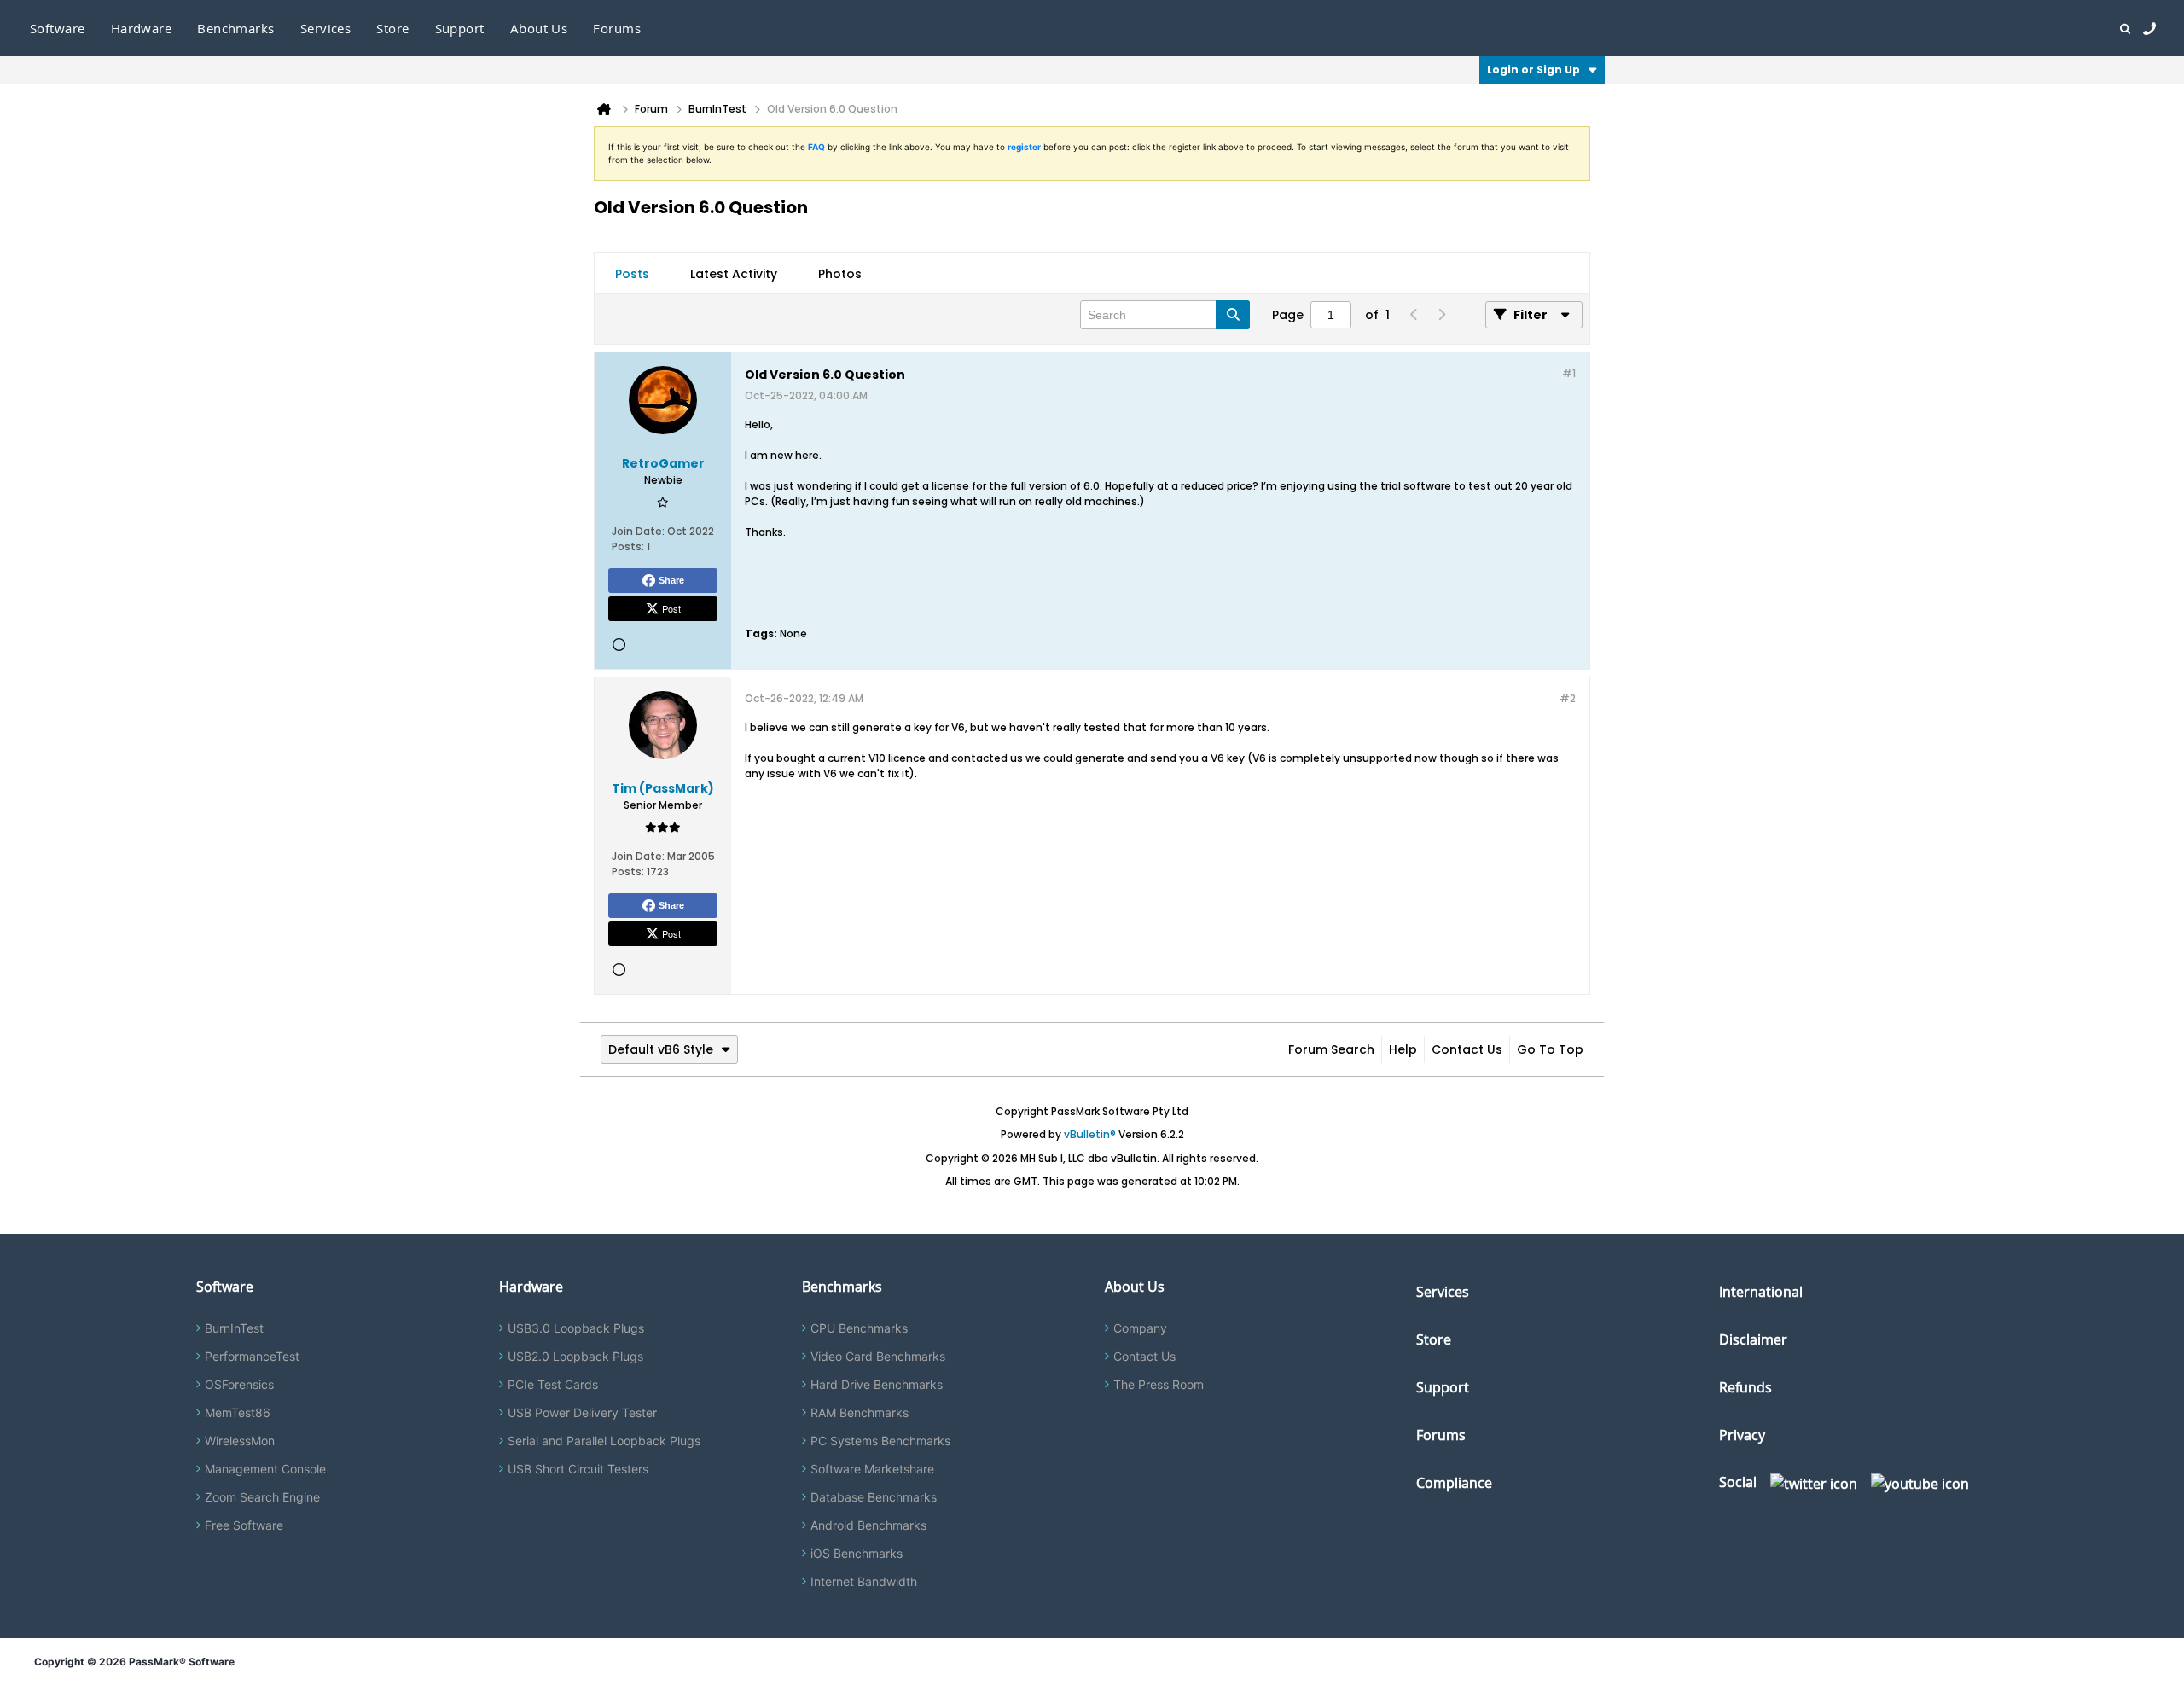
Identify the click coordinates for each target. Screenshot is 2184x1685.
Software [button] (58, 28)
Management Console (265, 1469)
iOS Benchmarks (857, 1553)
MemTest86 (238, 1412)
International (1761, 1292)
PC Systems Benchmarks (880, 1441)
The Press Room (1159, 1384)
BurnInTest (234, 1328)
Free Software (244, 1525)
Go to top (1550, 1049)
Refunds (1745, 1387)
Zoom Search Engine (262, 1497)
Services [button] (326, 28)
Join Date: (638, 531)
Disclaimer (1753, 1339)
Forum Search (1331, 1049)
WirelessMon (240, 1441)
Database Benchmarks (874, 1497)
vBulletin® (1090, 1134)
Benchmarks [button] (236, 28)
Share (671, 580)
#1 (1569, 373)
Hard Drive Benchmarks (877, 1384)
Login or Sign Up (1533, 70)
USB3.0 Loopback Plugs (576, 1328)
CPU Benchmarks (859, 1328)
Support (460, 28)
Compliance (1454, 1483)
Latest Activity (734, 274)
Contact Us (1467, 1049)
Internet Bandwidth (864, 1581)
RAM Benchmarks (860, 1412)
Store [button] (392, 28)
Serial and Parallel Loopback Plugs (604, 1441)
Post (671, 608)
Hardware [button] (142, 28)
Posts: (628, 546)
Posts (632, 274)
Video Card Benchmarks (878, 1356)
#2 (1568, 698)
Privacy (1742, 1435)
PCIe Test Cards (553, 1384)
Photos (840, 274)
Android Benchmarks (868, 1525)
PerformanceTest (252, 1356)
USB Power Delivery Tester (582, 1412)
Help (1403, 1049)
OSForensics (239, 1384)
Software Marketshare (872, 1469)
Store (1434, 1339)
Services (1443, 1292)
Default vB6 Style (661, 1049)
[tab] (632, 274)
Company (1140, 1328)
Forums (617, 28)
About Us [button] (539, 28)
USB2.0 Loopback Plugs (575, 1356)
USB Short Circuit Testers (578, 1469)
